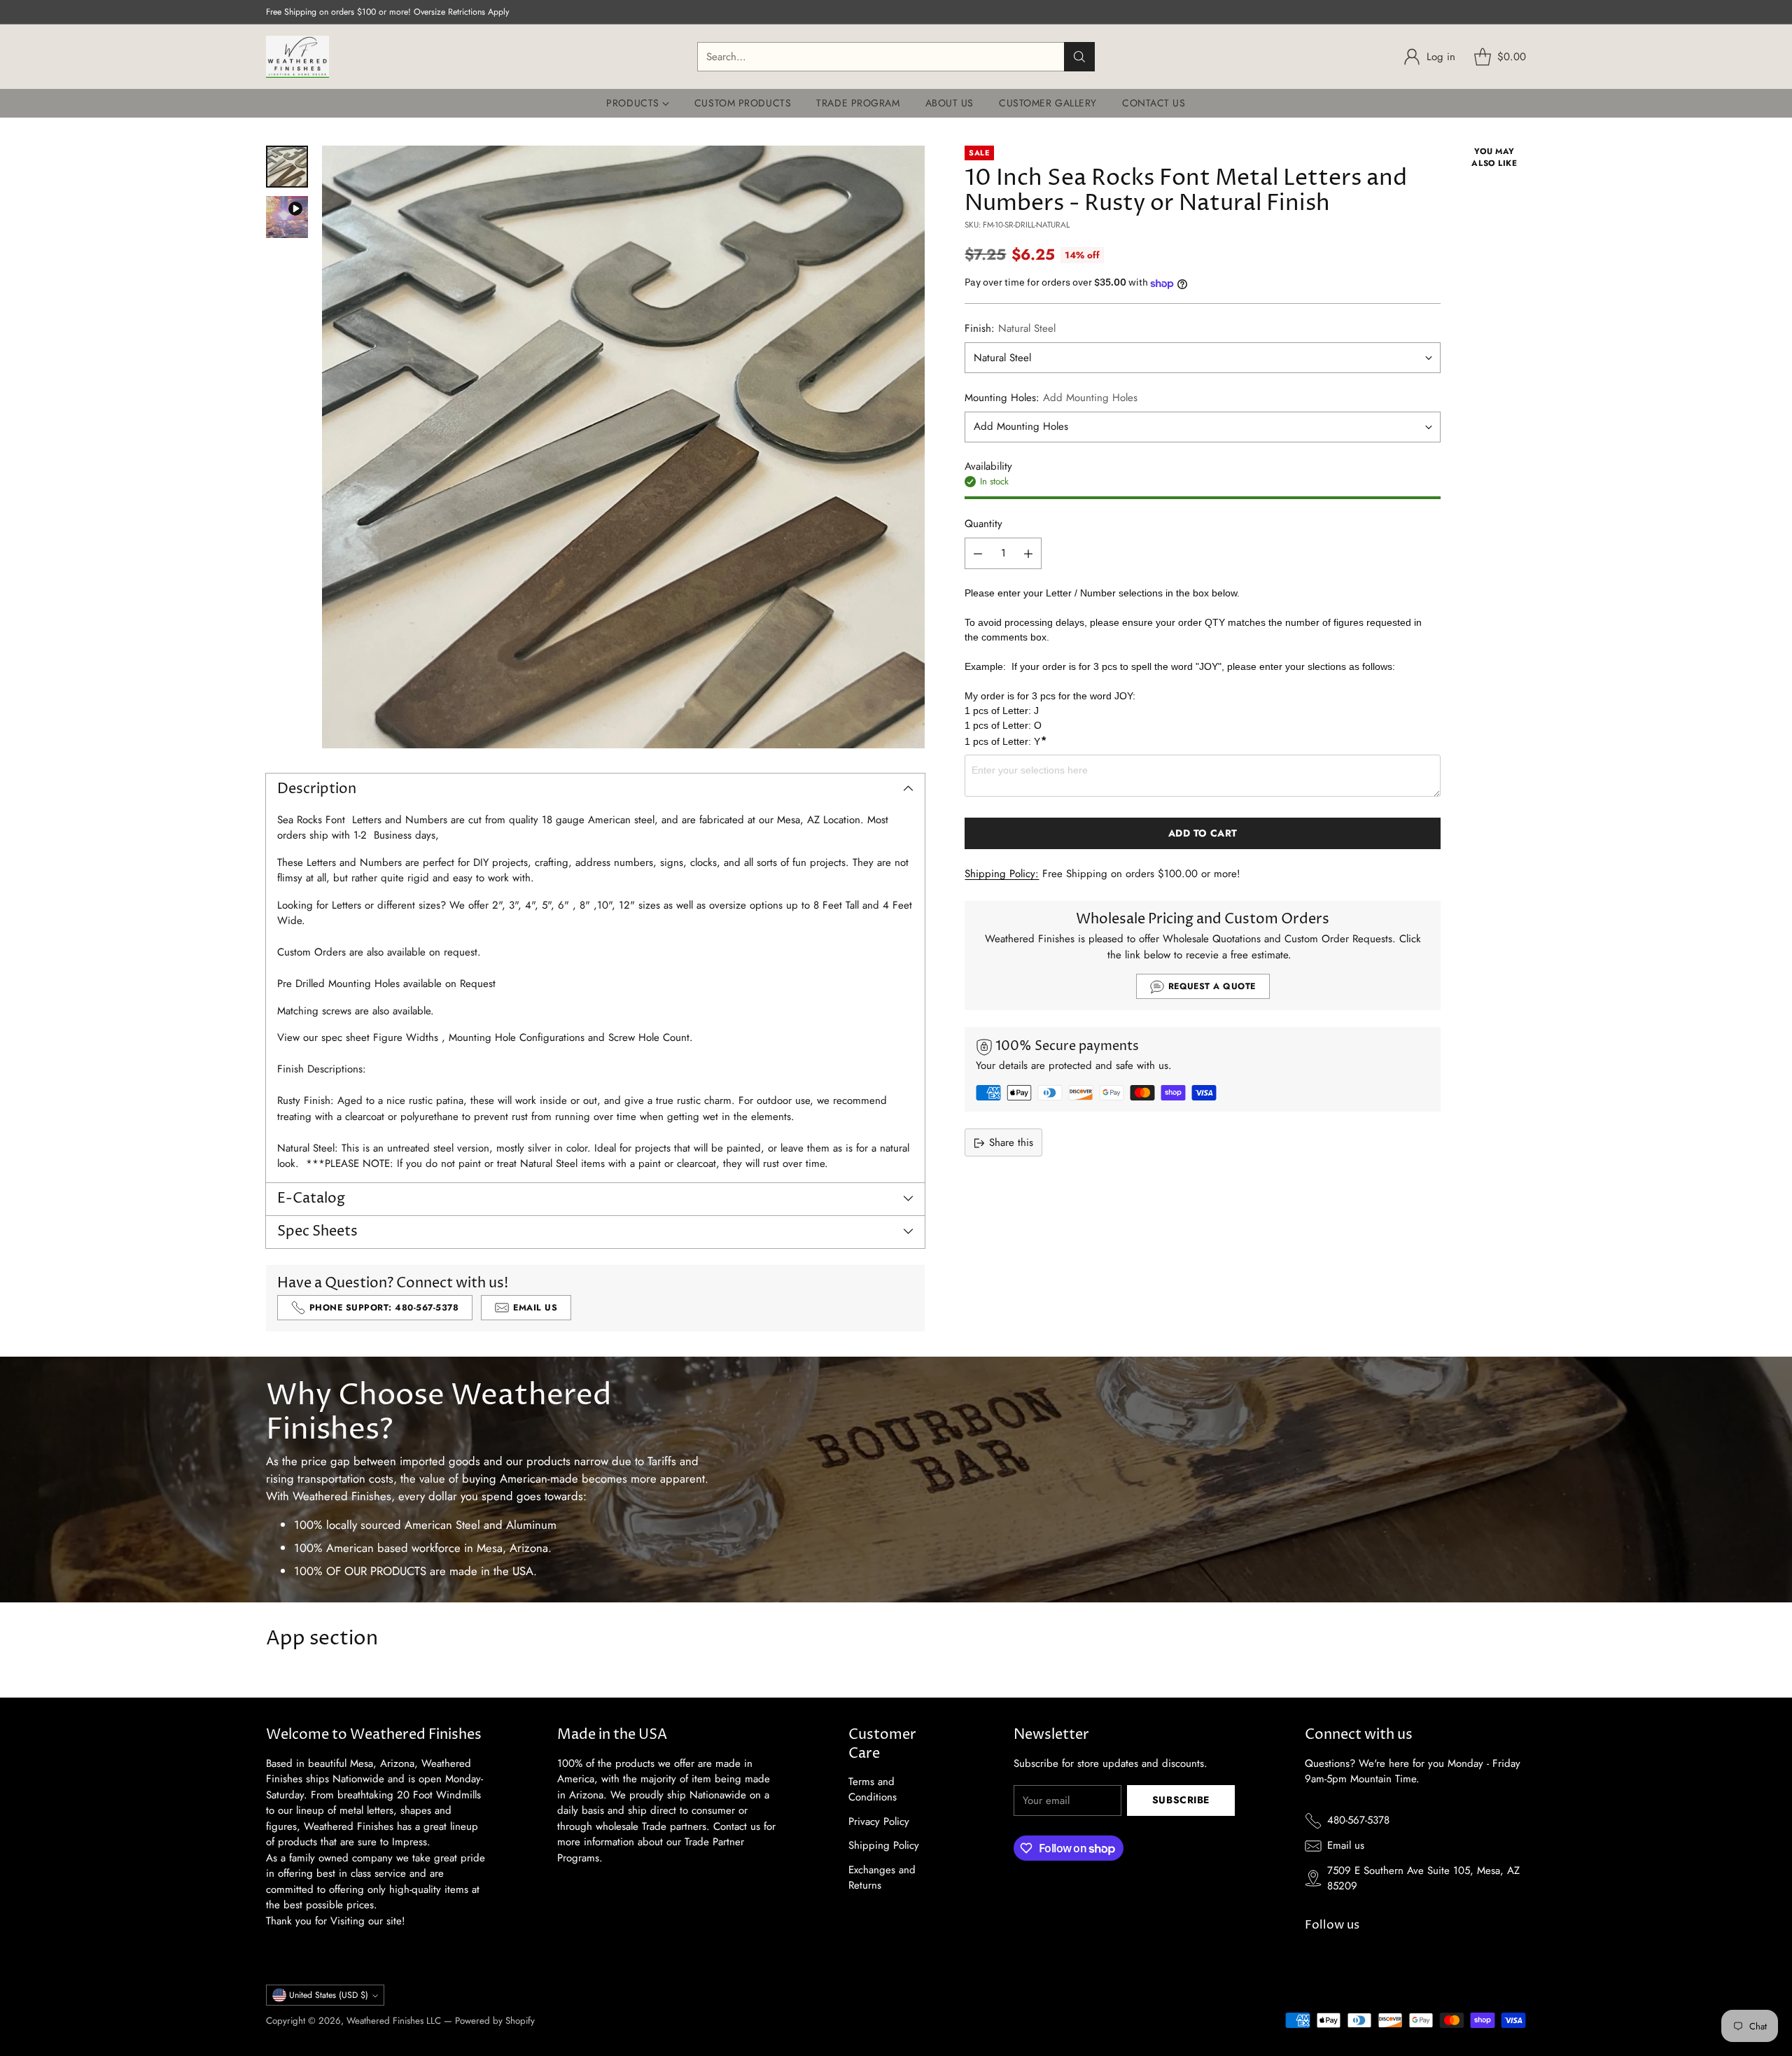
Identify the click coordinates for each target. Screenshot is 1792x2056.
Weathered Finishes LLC (394, 2021)
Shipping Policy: (1002, 874)
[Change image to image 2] (287, 217)
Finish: (1010, 329)
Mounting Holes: (1051, 398)
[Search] (1079, 57)
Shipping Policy (884, 1845)
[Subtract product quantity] (978, 554)
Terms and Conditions (873, 1790)
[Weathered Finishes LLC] (297, 57)
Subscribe (1181, 1800)
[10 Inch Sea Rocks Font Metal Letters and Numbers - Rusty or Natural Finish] (623, 447)
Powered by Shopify (495, 2021)
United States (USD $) (329, 1995)
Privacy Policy (879, 1821)
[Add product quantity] (1028, 554)
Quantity (983, 524)
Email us (1346, 1845)
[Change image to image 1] (287, 167)
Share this (1011, 1142)
